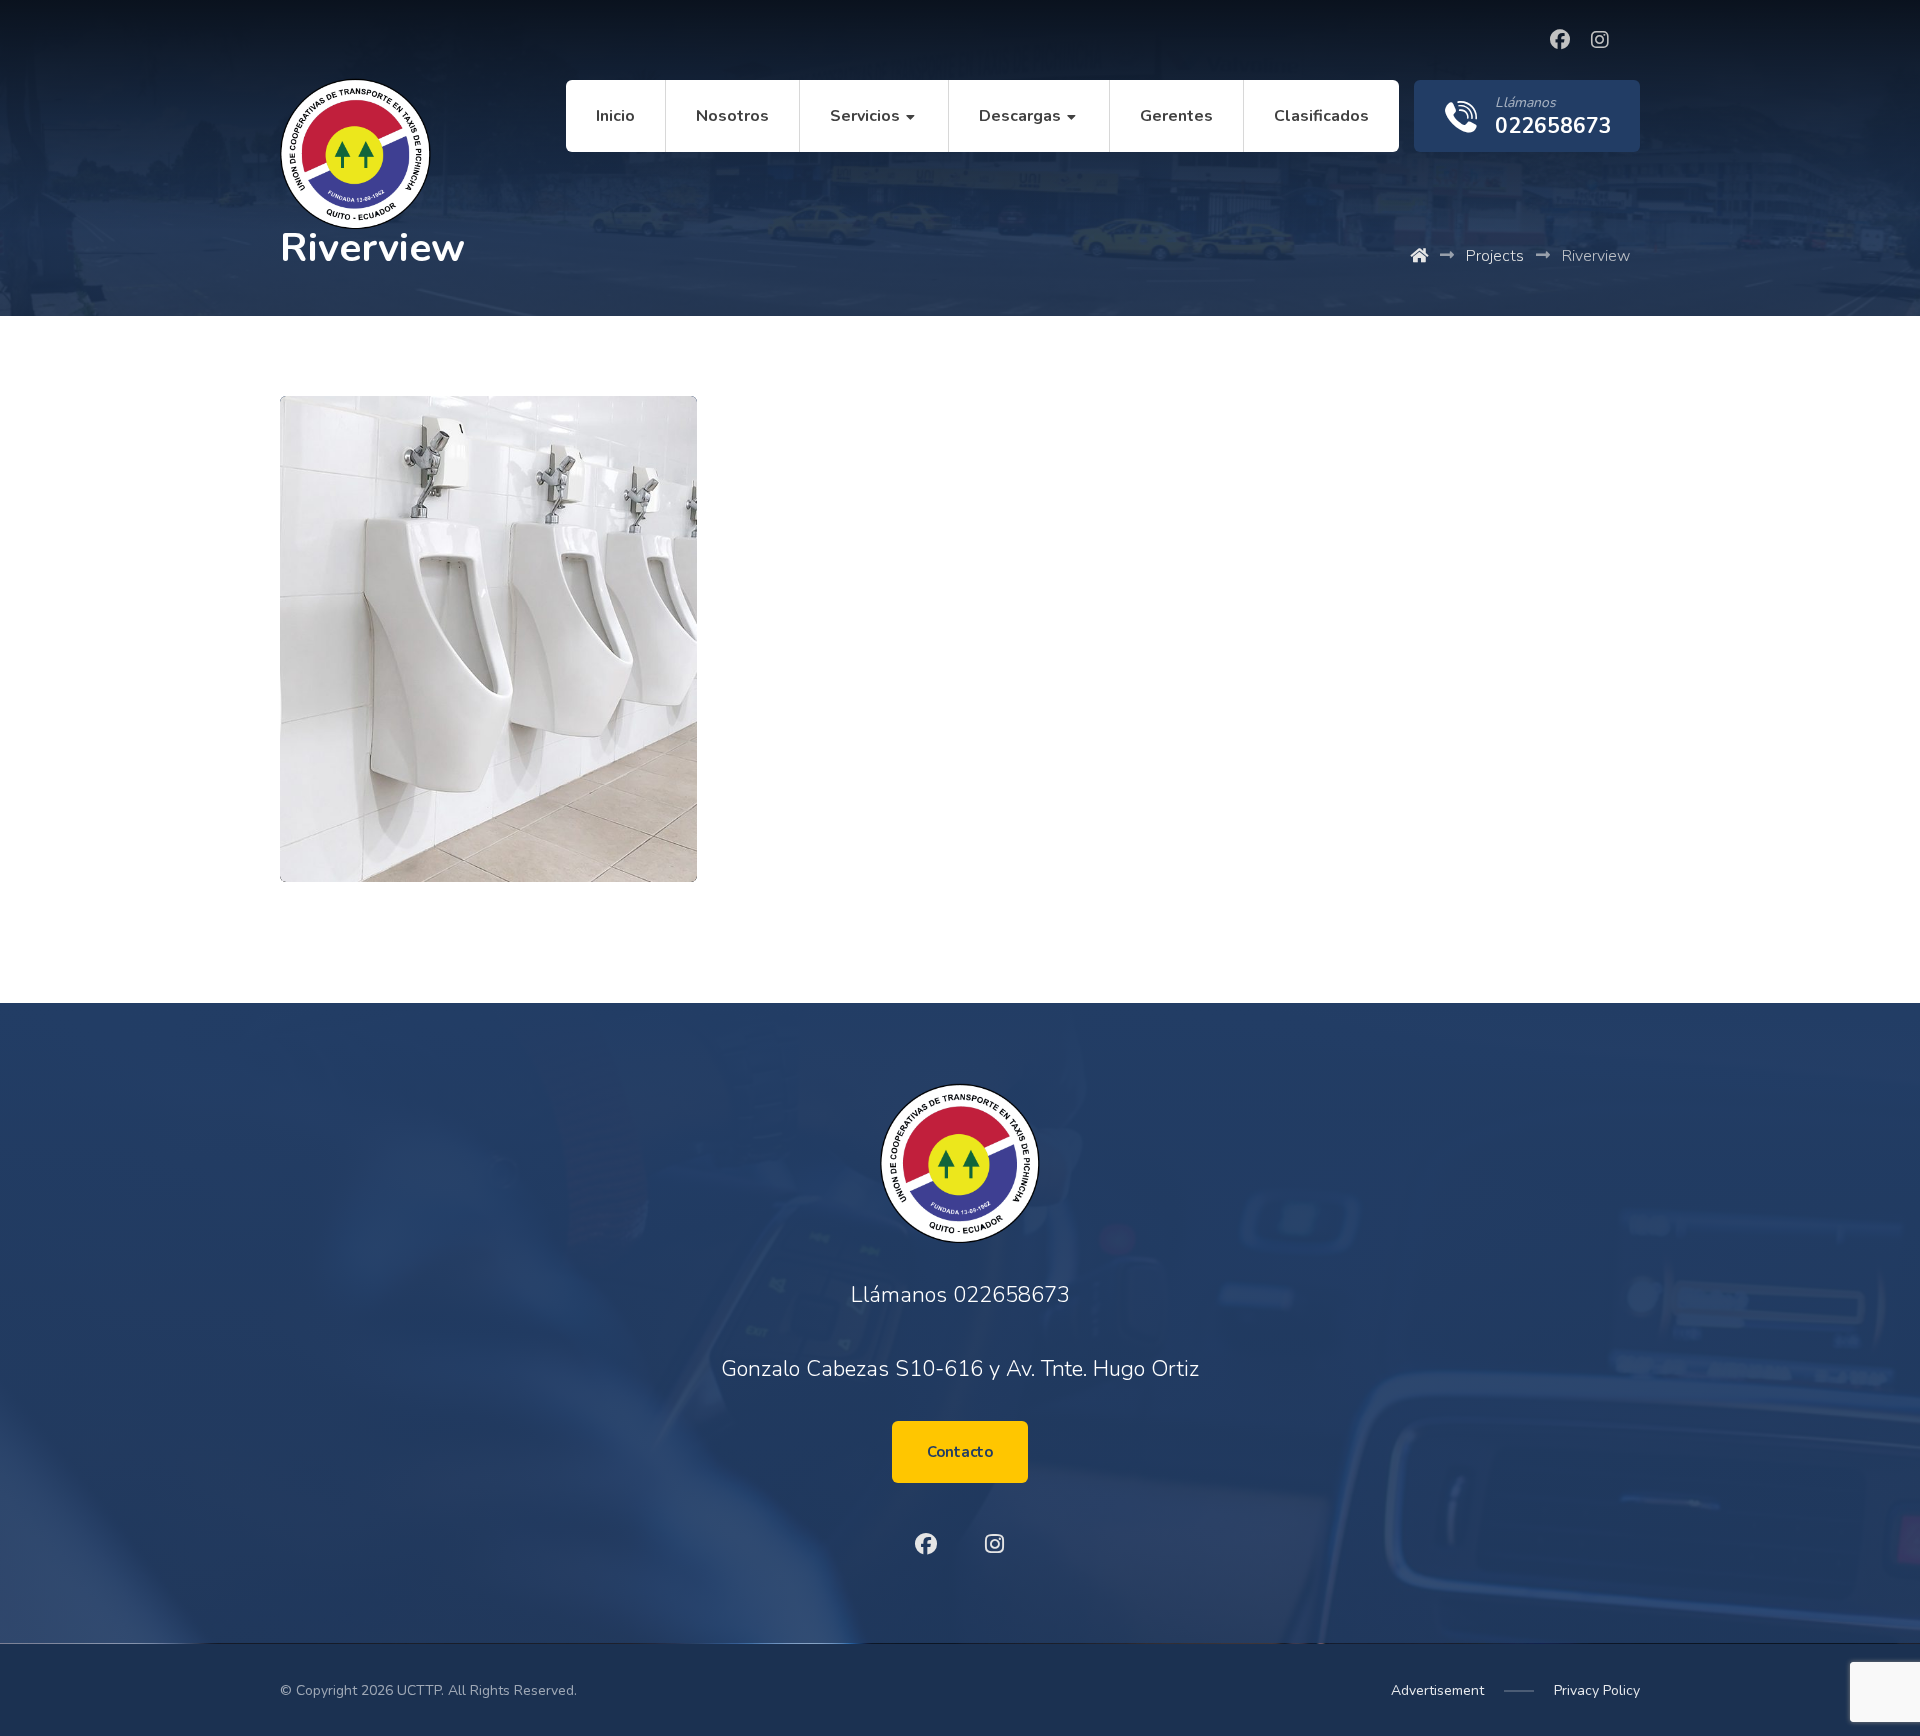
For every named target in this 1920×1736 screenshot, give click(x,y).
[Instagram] (1600, 40)
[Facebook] (1560, 40)
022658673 (1011, 1295)
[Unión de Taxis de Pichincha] (355, 153)
